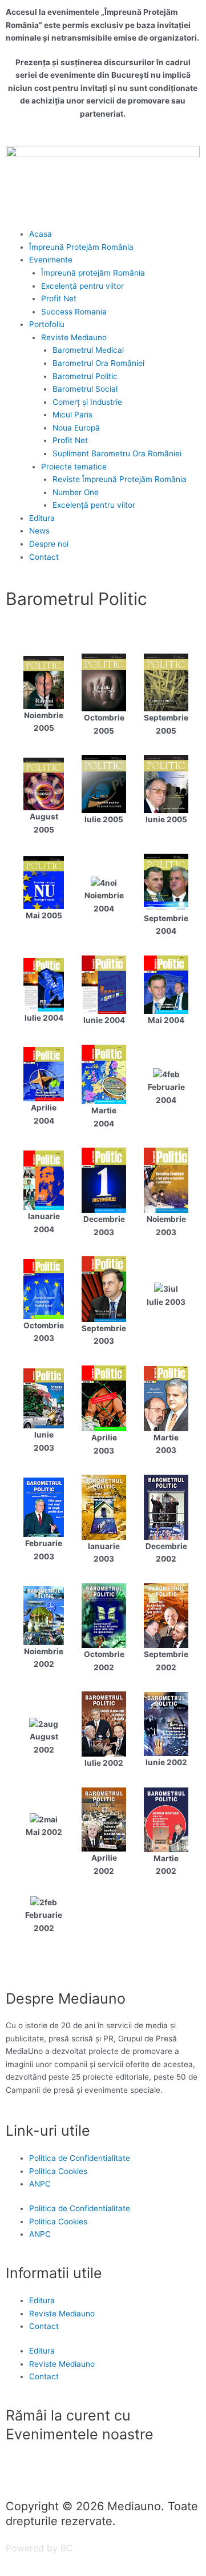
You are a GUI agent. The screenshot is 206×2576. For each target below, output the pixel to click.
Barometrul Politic (85, 376)
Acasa (41, 234)
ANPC (40, 2184)
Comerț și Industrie (87, 402)
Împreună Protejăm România (81, 247)
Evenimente (51, 260)
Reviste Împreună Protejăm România (120, 479)
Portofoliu (47, 324)
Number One (76, 492)
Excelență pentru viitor (82, 286)
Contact (44, 557)
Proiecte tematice (74, 467)
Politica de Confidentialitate (80, 2158)
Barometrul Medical (88, 350)
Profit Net (59, 298)
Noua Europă (76, 428)
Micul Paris (72, 415)
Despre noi (49, 544)
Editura (42, 518)
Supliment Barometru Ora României (117, 453)
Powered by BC (39, 2548)
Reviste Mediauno (74, 337)
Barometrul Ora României (98, 363)
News (39, 531)
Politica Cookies (58, 2171)
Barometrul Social (85, 389)
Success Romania (74, 312)
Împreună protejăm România (93, 273)
